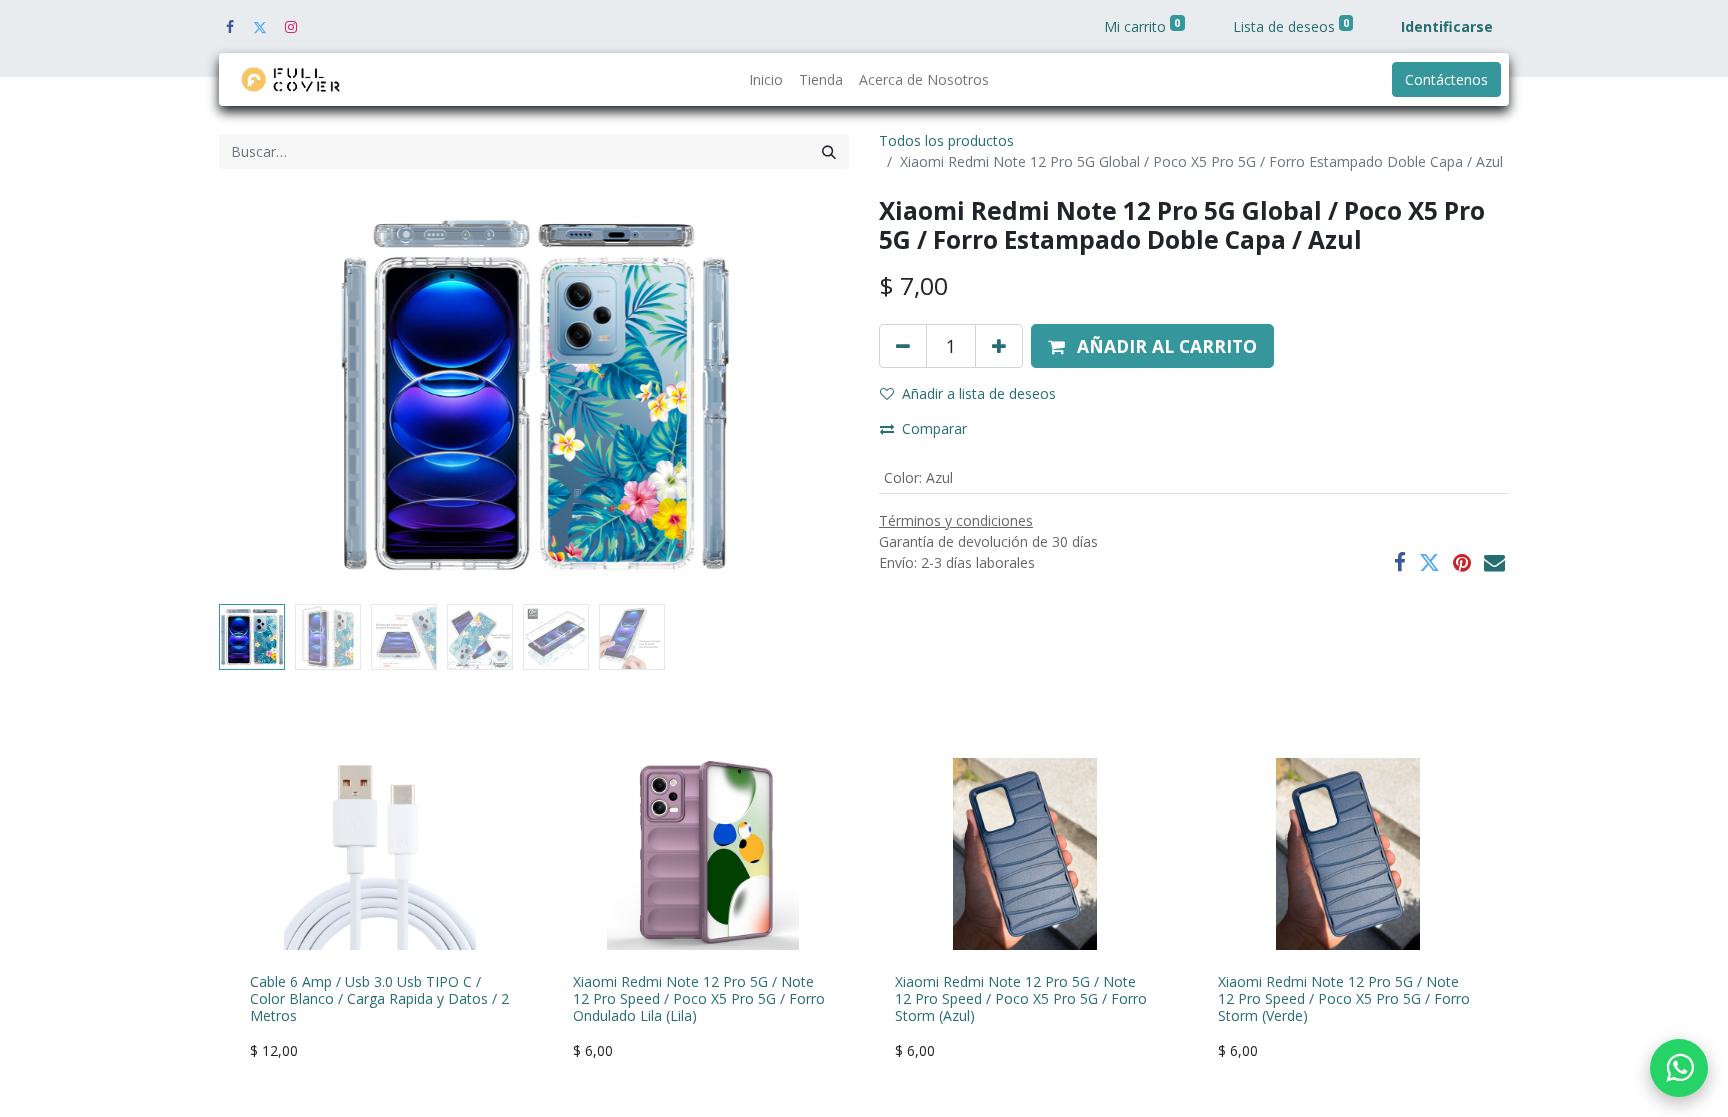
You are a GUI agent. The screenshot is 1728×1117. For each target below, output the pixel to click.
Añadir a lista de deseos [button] (979, 393)
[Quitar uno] (903, 346)
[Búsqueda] (829, 151)
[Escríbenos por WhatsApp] (1679, 1068)
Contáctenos (1446, 79)
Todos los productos (946, 140)
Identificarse (1447, 26)
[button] (266, 396)
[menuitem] (766, 79)
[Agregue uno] (999, 346)
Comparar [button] (934, 428)
